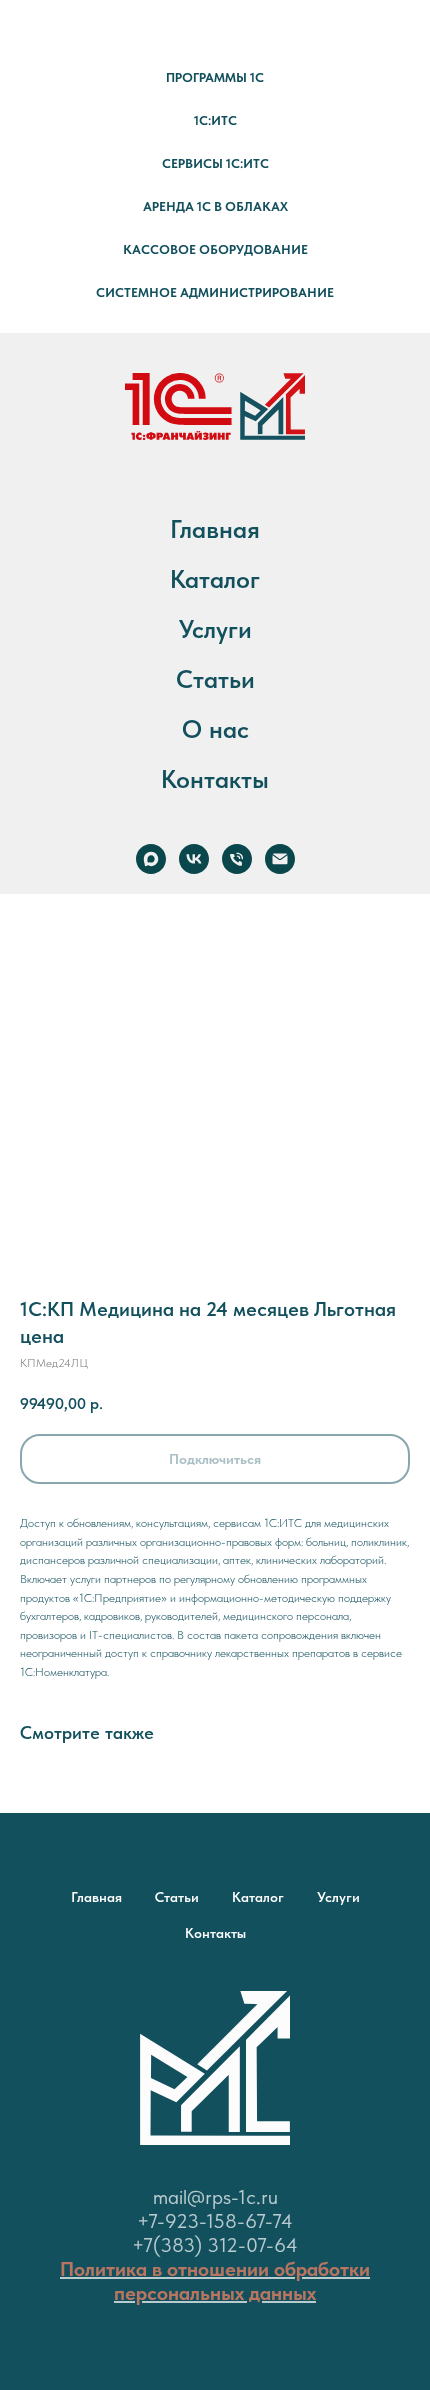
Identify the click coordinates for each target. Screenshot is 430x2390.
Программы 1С (215, 77)
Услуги (215, 629)
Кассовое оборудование (215, 249)
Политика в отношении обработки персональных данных (215, 2281)
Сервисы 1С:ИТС (215, 163)
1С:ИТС (215, 120)
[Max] (151, 859)
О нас (215, 729)
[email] (280, 859)
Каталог (215, 579)
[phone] (237, 859)
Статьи (215, 679)
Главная (215, 529)
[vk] (194, 859)
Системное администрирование (215, 292)
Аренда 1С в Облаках (215, 206)
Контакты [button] (215, 779)
